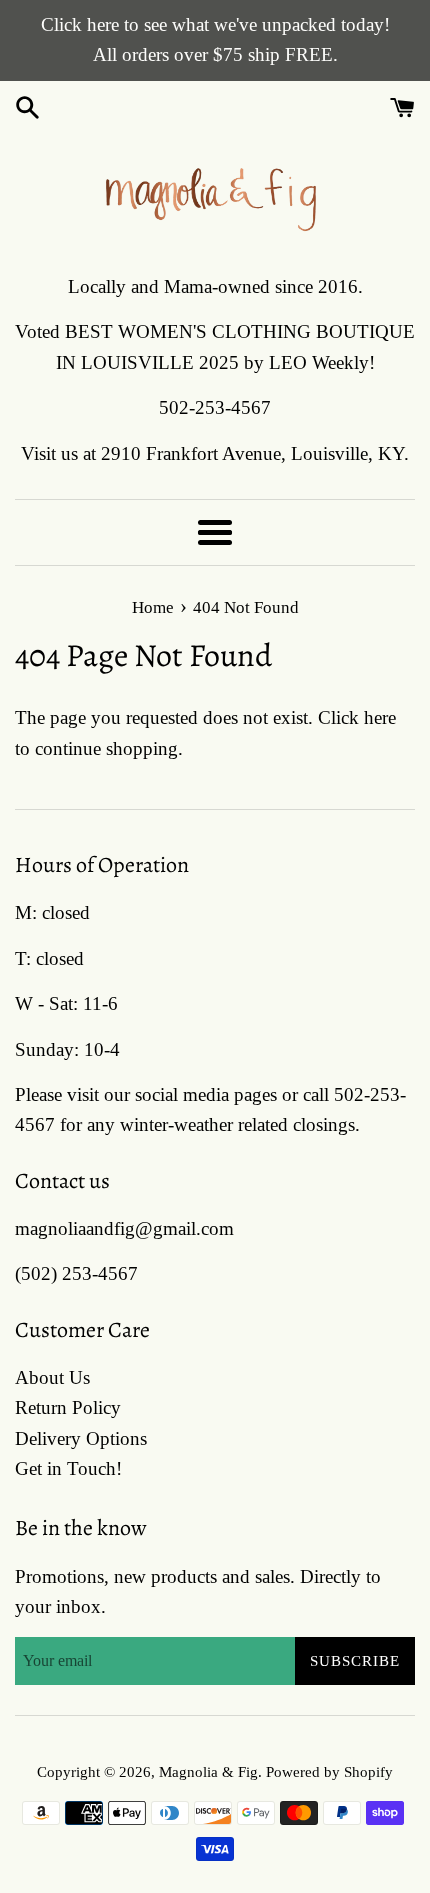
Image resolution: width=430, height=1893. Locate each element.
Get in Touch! (68, 1468)
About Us (52, 1377)
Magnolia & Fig (208, 1771)
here (380, 717)
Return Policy (68, 1407)
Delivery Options (81, 1438)
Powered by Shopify (329, 1771)
